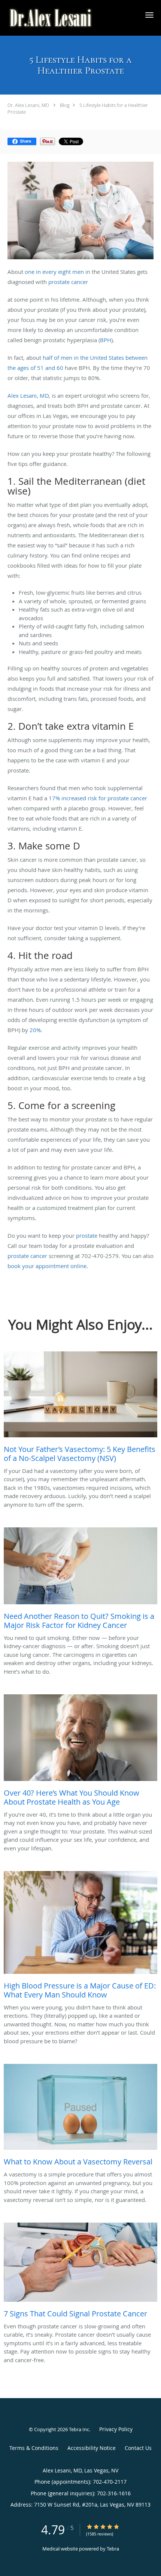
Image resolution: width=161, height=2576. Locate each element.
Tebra (113, 2549)
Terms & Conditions (34, 2448)
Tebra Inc (79, 2429)
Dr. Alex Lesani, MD (28, 105)
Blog (65, 105)
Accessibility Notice (92, 2448)
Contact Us (138, 2448)
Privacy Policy (116, 2429)
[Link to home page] (67, 18)
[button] (149, 15)
